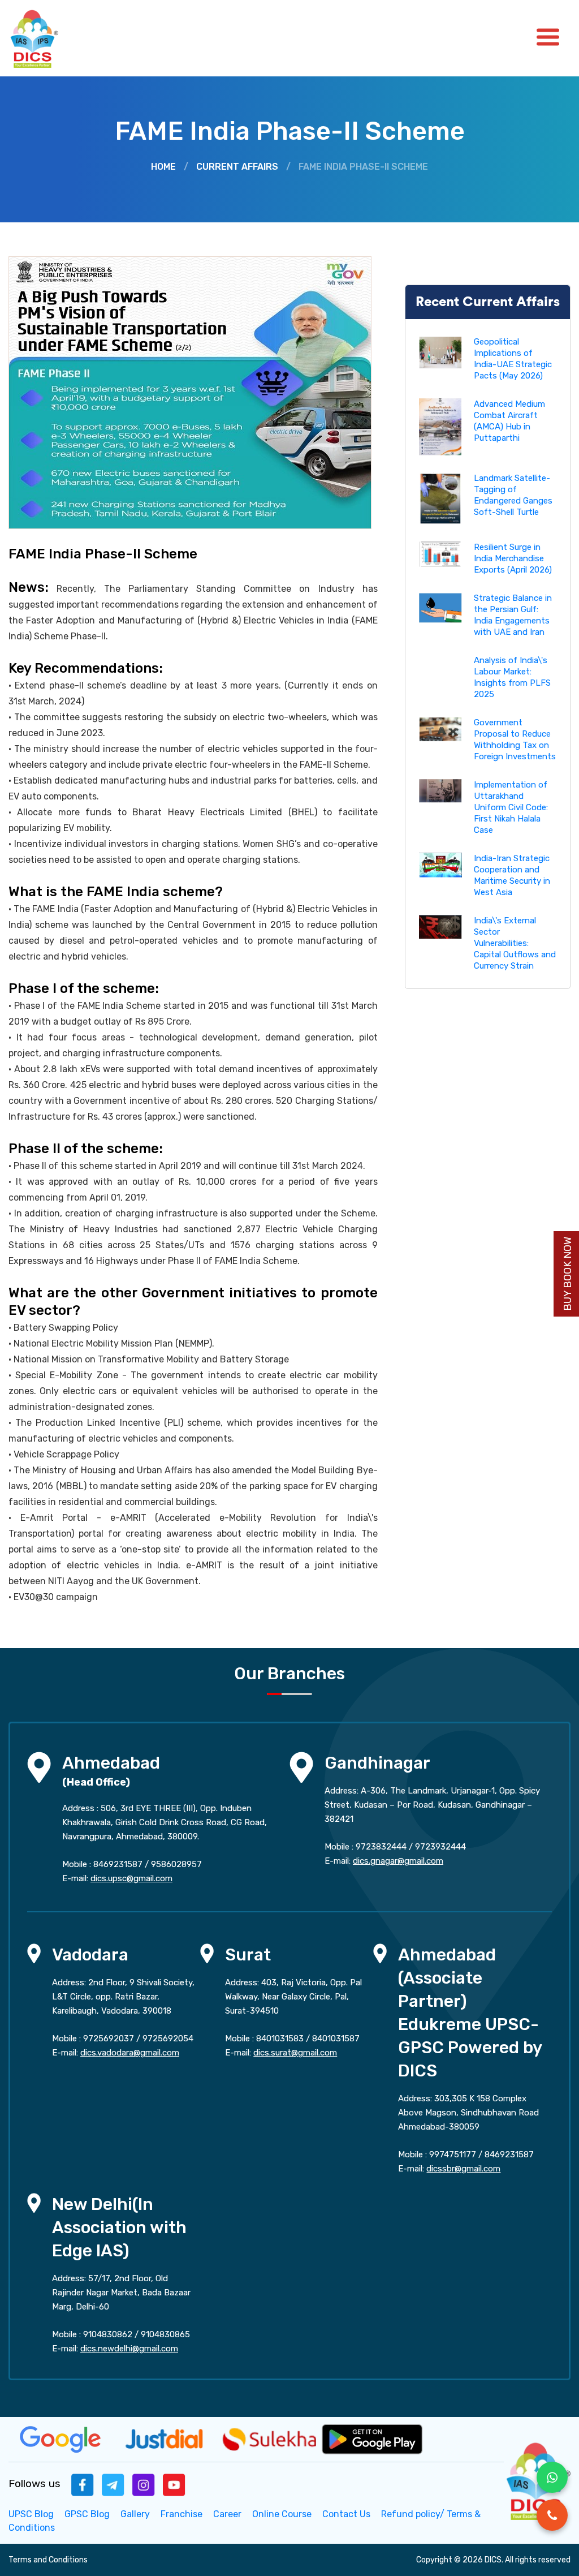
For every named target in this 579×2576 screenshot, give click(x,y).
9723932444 (440, 1847)
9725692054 (168, 2039)
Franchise (182, 2514)
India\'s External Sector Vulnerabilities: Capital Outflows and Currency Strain (515, 943)
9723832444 (381, 1847)
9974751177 (453, 2154)
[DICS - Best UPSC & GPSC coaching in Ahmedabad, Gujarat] (44, 38)
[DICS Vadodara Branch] (34, 1953)
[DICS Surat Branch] (207, 1953)
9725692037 (109, 2039)
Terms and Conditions (48, 2560)
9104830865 (165, 2334)
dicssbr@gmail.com (463, 2169)
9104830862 (108, 2334)
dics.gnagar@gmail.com (398, 1861)
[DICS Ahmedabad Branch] (39, 1767)
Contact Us (346, 2514)
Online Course (282, 2514)
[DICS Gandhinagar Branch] (301, 1767)
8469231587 (118, 1864)
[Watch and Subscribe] (174, 2484)
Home (163, 167)
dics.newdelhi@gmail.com (129, 2349)
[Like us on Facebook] (83, 2484)
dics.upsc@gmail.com (131, 1878)
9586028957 (176, 1864)
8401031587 (336, 2039)
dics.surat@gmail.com (295, 2053)
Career (227, 2514)
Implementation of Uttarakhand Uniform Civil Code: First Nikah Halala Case (511, 807)
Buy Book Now (568, 1274)
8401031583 (280, 2039)
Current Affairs (237, 167)
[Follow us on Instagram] (144, 2484)
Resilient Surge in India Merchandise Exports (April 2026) (513, 558)
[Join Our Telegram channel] (113, 2484)
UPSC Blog (31, 2514)
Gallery (135, 2514)
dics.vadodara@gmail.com (130, 2053)
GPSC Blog (87, 2514)
